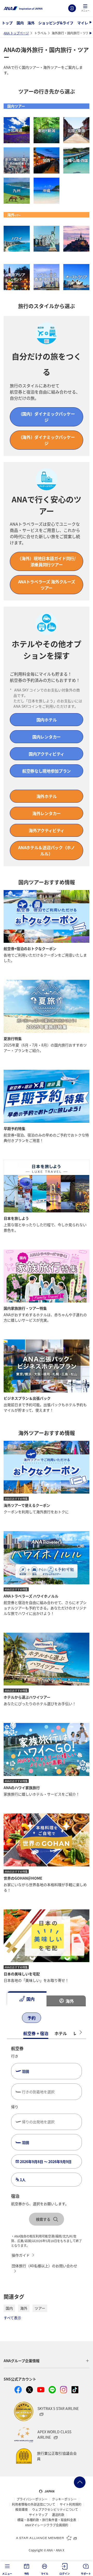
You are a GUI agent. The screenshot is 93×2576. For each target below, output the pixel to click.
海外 (31, 23)
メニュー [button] (7, 2574)
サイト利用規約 (71, 2504)
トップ (7, 23)
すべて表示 (12, 2318)
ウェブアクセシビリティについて (55, 2510)
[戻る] (12, 2018)
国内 (20, 23)
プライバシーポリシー (32, 2499)
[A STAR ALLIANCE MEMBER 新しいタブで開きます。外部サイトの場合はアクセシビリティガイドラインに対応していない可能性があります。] (47, 2538)
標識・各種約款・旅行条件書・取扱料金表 (47, 2520)
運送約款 (58, 2515)
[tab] (27, 1999)
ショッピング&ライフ (56, 23)
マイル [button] (45, 2574)
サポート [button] (86, 2574)
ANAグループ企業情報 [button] (22, 2361)
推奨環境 (21, 2510)
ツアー (40, 2308)
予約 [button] (27, 2574)
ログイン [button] (64, 2574)
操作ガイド (21, 2255)
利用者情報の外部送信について (34, 2504)
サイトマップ (38, 2515)
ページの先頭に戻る (80, 2482)
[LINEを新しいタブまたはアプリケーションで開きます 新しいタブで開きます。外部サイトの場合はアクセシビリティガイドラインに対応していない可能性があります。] (52, 2390)
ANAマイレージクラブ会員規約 (47, 2525)
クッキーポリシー (64, 2499)
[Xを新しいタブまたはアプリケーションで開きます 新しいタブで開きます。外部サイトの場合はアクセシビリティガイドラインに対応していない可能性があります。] (29, 2390)
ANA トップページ (16, 33)
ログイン (72, 8)
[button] (85, 8)
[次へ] (55, 2018)
